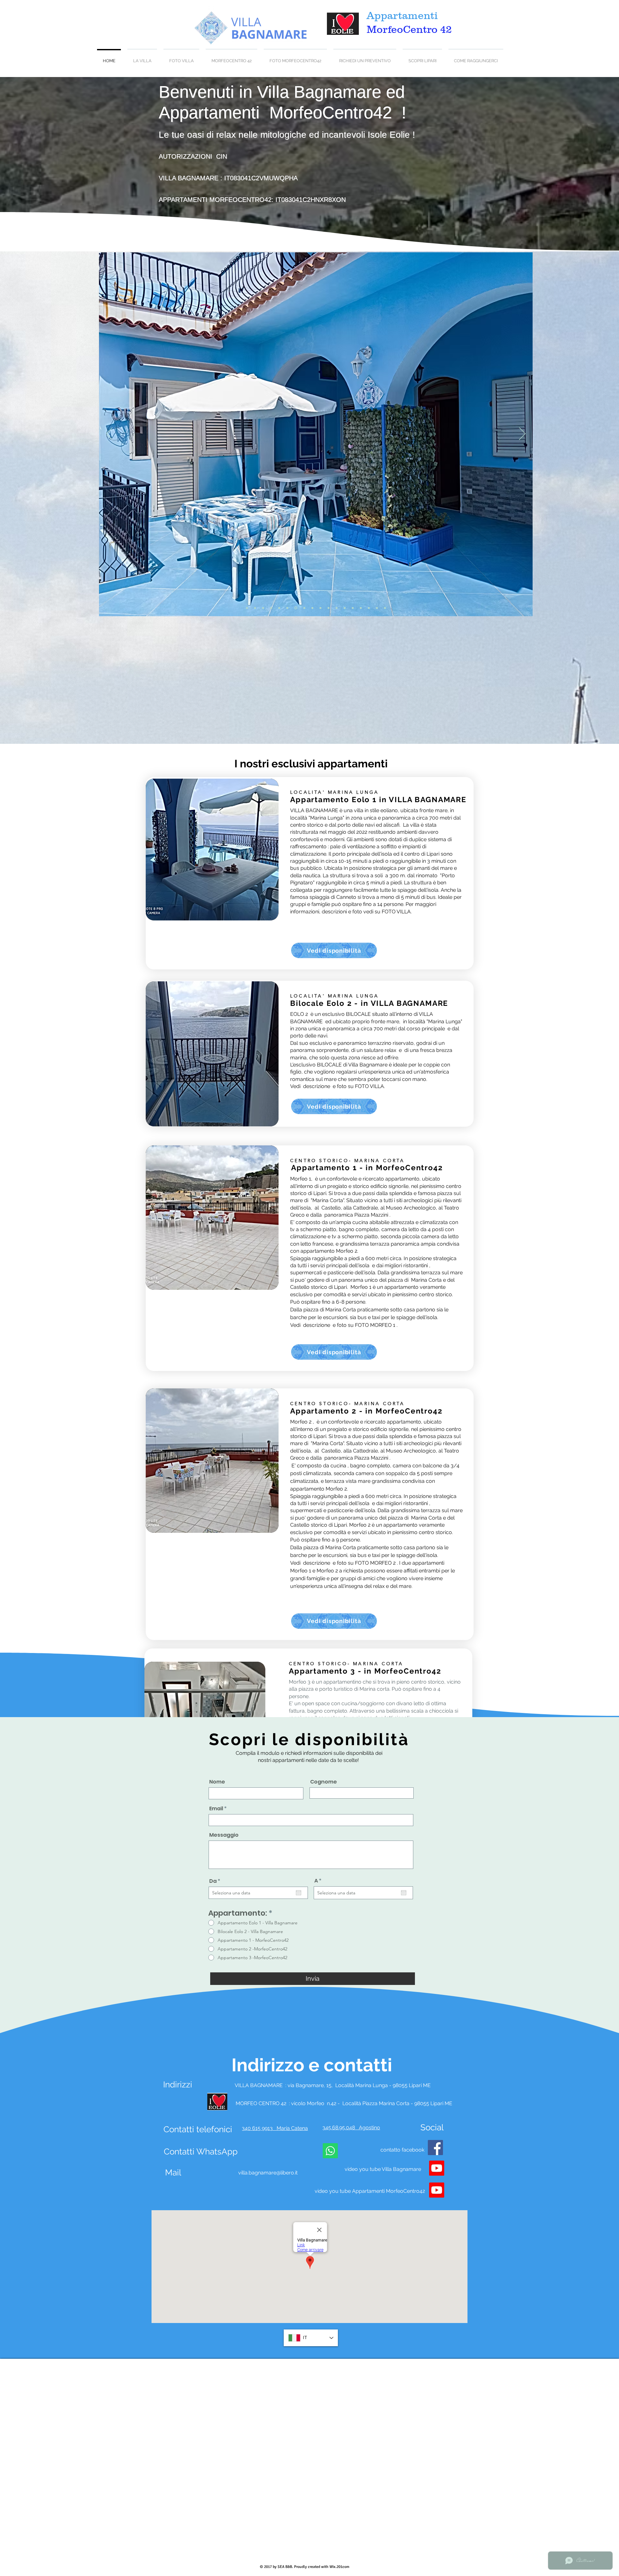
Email (216, 1809)
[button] (212, 850)
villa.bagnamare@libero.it (268, 2173)
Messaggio (224, 1835)
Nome (217, 1782)
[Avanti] (522, 434)
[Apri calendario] (299, 1893)
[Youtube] (437, 2168)
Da (216, 1881)
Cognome (324, 1782)
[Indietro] (109, 434)
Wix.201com (339, 2567)
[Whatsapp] (330, 2151)
